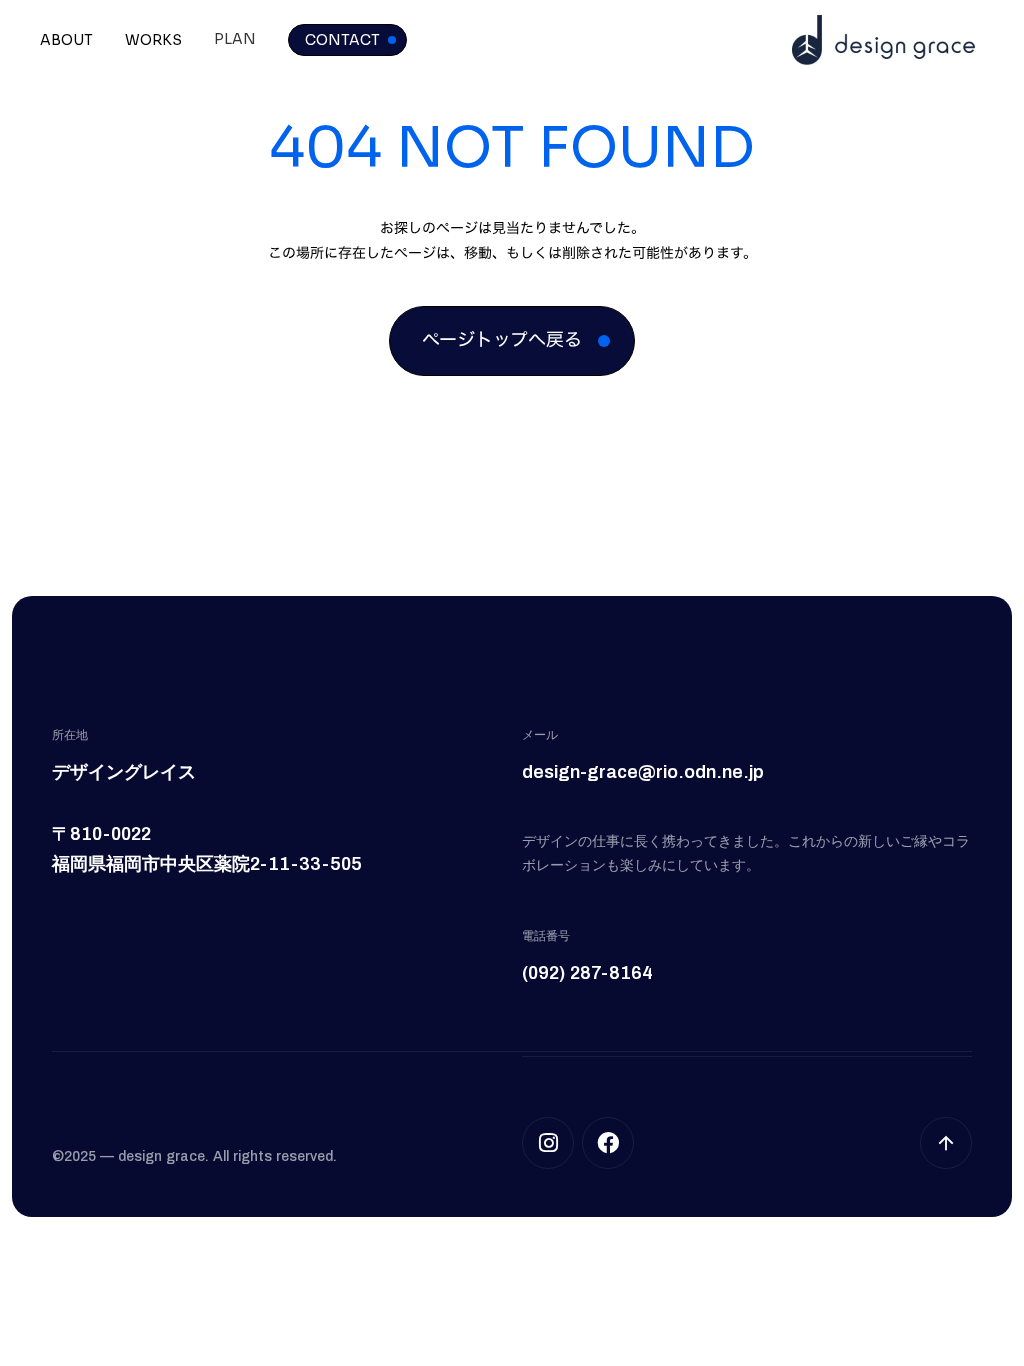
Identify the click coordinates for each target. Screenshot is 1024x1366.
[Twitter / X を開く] (548, 1143)
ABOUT (66, 40)
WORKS (153, 40)
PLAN (235, 39)
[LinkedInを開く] (608, 1143)
